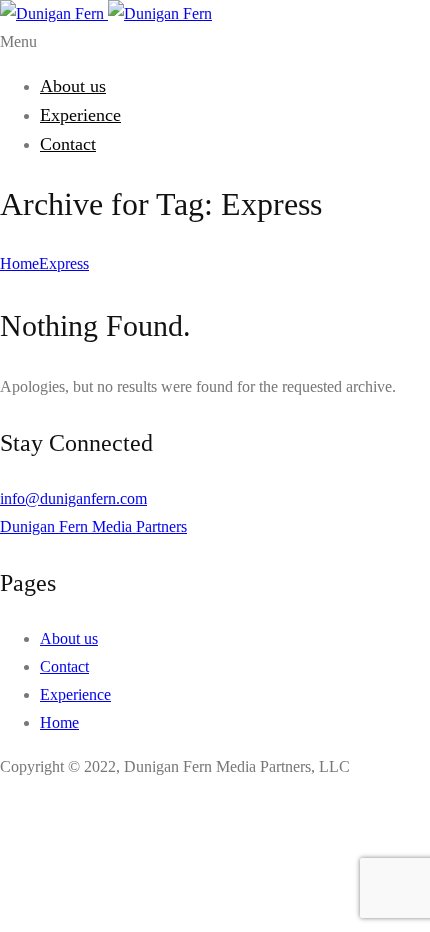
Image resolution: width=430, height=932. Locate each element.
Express (64, 263)
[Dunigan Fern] (106, 13)
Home (19, 263)
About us (73, 86)
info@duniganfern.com (73, 498)
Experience (80, 115)
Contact (68, 144)
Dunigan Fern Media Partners (93, 526)
